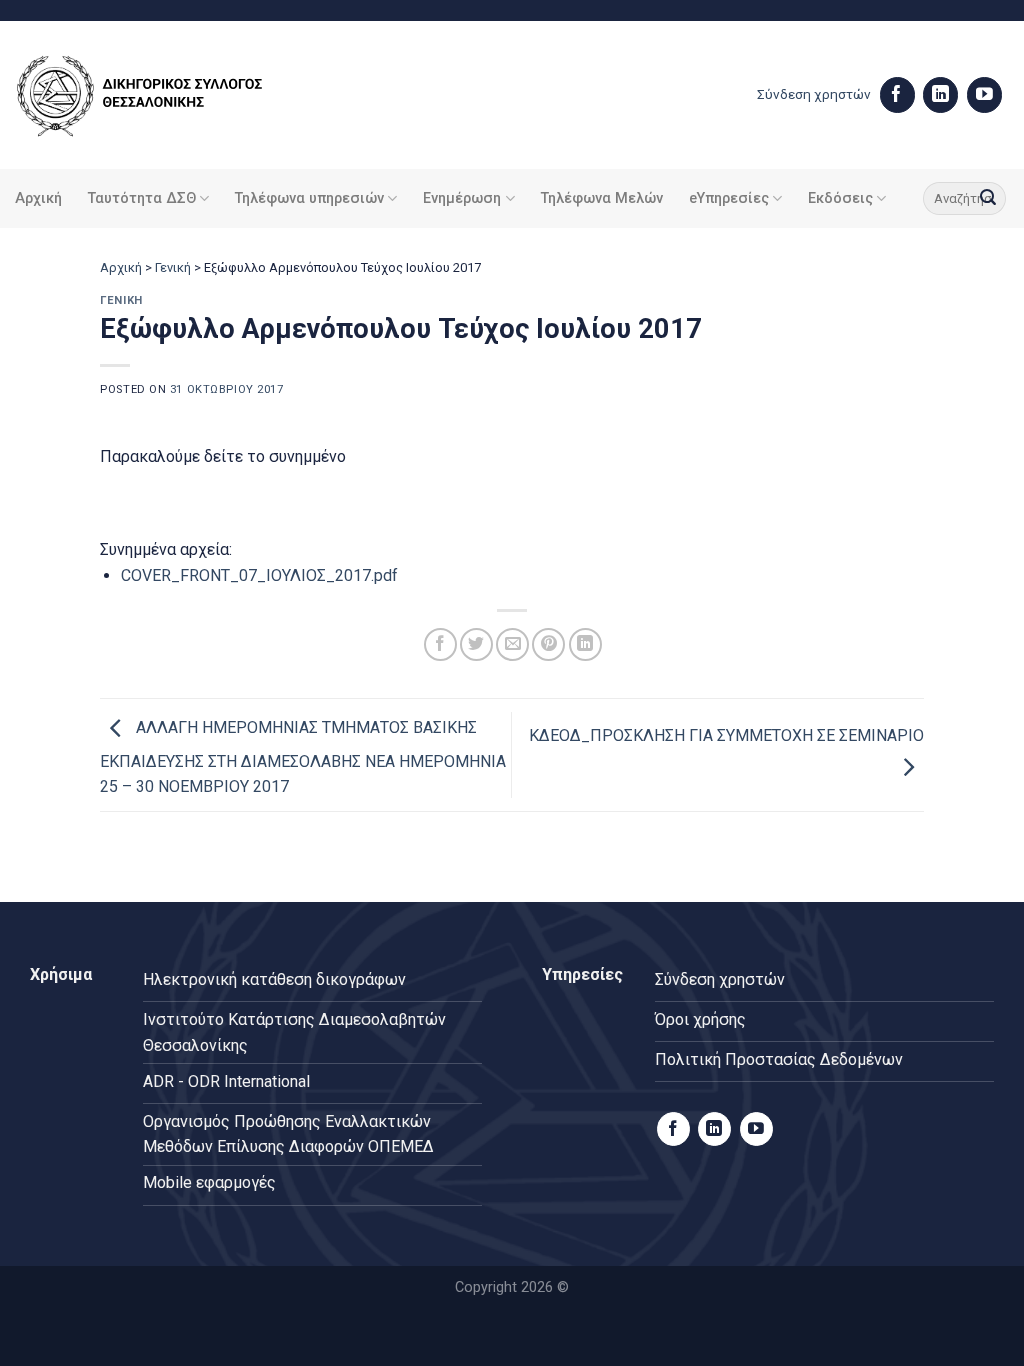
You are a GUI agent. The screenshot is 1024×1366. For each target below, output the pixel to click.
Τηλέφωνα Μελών (602, 198)
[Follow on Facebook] (897, 95)
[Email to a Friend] (512, 644)
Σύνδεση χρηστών (814, 94)
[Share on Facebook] (440, 644)
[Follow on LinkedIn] (940, 95)
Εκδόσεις (840, 198)
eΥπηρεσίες (729, 198)
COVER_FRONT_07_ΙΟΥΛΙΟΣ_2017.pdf (259, 575)
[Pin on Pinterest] (548, 644)
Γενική (173, 267)
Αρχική (38, 198)
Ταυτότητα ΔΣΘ (142, 198)
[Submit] (988, 199)
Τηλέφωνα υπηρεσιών (309, 198)
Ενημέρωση (462, 198)
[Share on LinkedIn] (585, 644)
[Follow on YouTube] (984, 95)
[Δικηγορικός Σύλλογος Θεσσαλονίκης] (165, 95)
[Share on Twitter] (476, 644)
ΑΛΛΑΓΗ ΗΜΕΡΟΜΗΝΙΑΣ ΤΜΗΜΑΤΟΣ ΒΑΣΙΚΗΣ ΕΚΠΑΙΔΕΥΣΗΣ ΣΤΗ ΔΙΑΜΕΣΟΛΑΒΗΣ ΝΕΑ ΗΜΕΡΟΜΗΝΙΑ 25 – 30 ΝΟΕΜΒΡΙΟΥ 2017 (303, 758)
